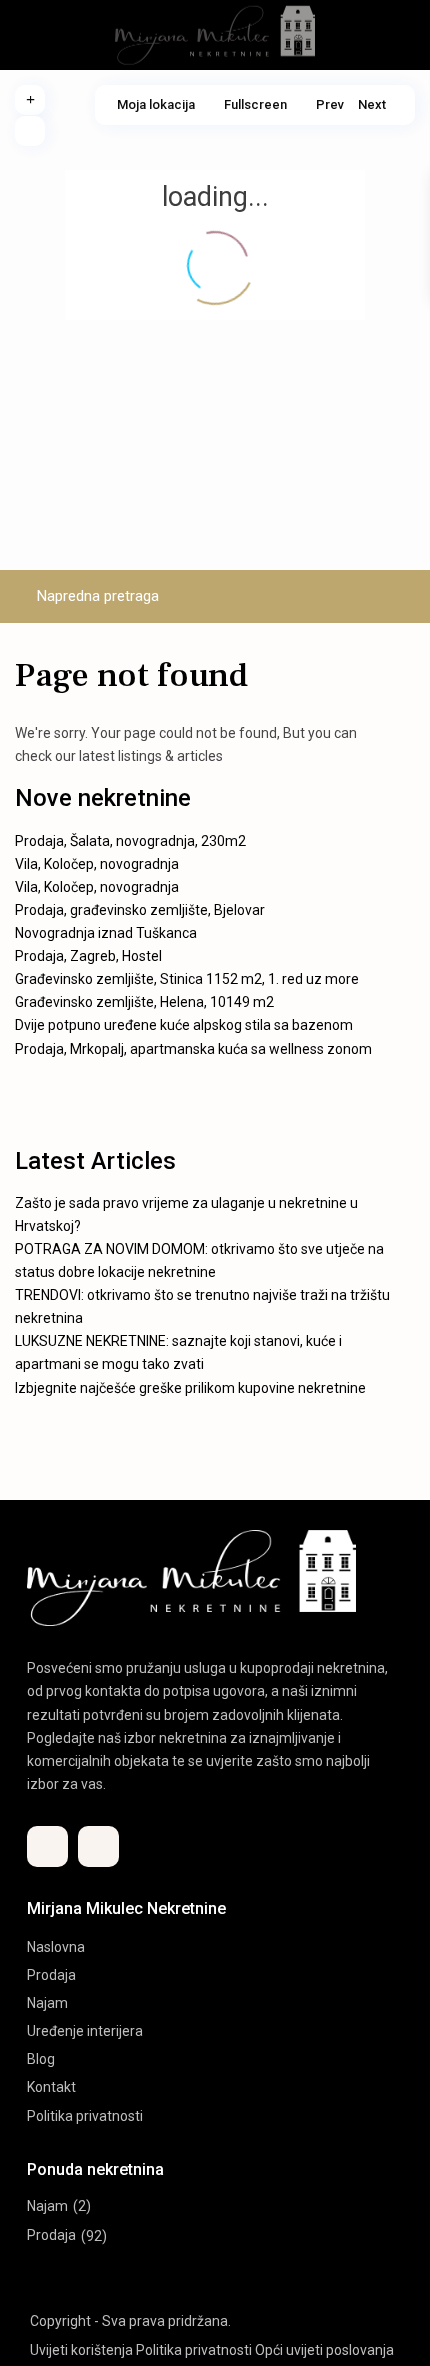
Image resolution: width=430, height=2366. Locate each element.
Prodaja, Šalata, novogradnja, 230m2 (130, 841)
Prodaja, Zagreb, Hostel (88, 956)
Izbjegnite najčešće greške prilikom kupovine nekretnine (190, 1388)
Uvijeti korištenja (81, 2350)
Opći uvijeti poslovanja (324, 2350)
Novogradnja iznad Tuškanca (106, 933)
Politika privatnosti (85, 2116)
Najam (47, 2003)
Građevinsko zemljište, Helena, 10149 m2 (144, 1002)
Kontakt (51, 2087)
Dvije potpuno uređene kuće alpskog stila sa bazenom (184, 1025)
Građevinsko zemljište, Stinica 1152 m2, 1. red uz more (187, 979)
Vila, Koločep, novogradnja (97, 864)
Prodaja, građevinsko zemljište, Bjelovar (140, 910)
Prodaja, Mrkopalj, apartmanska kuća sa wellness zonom (193, 1049)
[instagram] (98, 1846)
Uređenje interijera (85, 2031)
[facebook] (47, 1846)
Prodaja (51, 1975)
